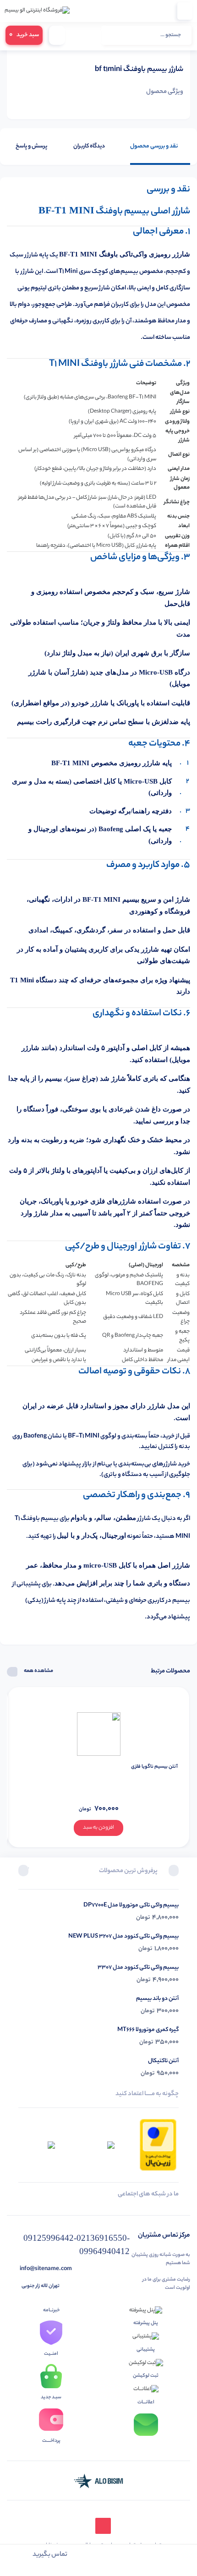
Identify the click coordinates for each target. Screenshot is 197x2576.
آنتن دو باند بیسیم (157, 1999)
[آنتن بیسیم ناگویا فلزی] (99, 1734)
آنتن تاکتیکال (163, 2061)
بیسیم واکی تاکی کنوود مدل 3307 (138, 1968)
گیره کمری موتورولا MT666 (148, 2030)
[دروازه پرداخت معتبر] (158, 2145)
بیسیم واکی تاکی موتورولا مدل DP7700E (131, 1905)
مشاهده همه (38, 1671)
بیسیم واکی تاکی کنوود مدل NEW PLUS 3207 (123, 1936)
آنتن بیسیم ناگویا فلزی (154, 1767)
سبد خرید (24, 35)
